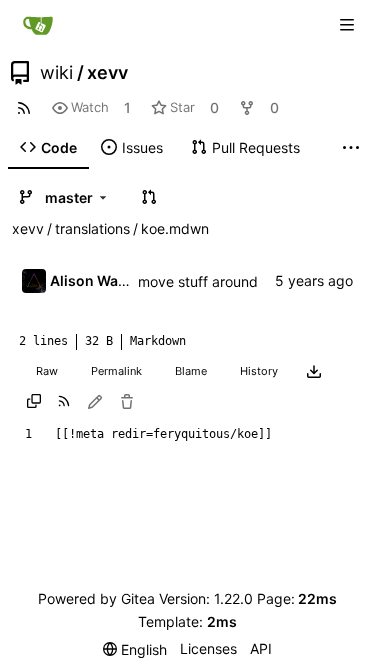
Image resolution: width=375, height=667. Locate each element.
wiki (56, 73)
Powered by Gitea (96, 598)
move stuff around (198, 281)
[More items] (351, 148)
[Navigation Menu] (347, 25)
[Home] (38, 25)
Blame (191, 371)
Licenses (208, 648)
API (261, 648)
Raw (47, 371)
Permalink (116, 371)
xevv (107, 73)
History (259, 371)
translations (92, 228)
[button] (149, 197)
